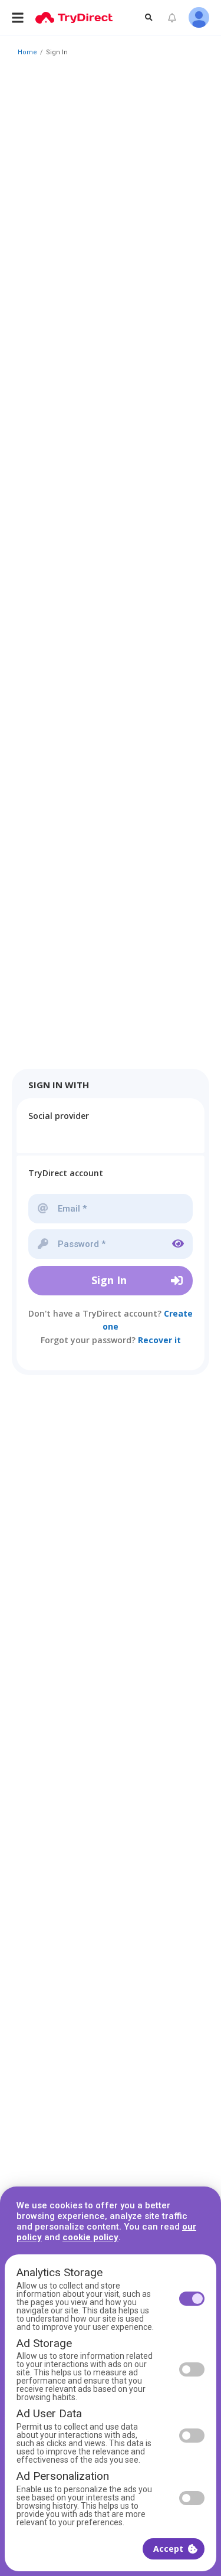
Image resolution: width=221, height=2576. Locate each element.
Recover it (159, 1340)
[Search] (149, 17)
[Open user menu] (199, 17)
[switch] (192, 2299)
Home (27, 52)
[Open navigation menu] (18, 17)
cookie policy (90, 2237)
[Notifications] (172, 18)
